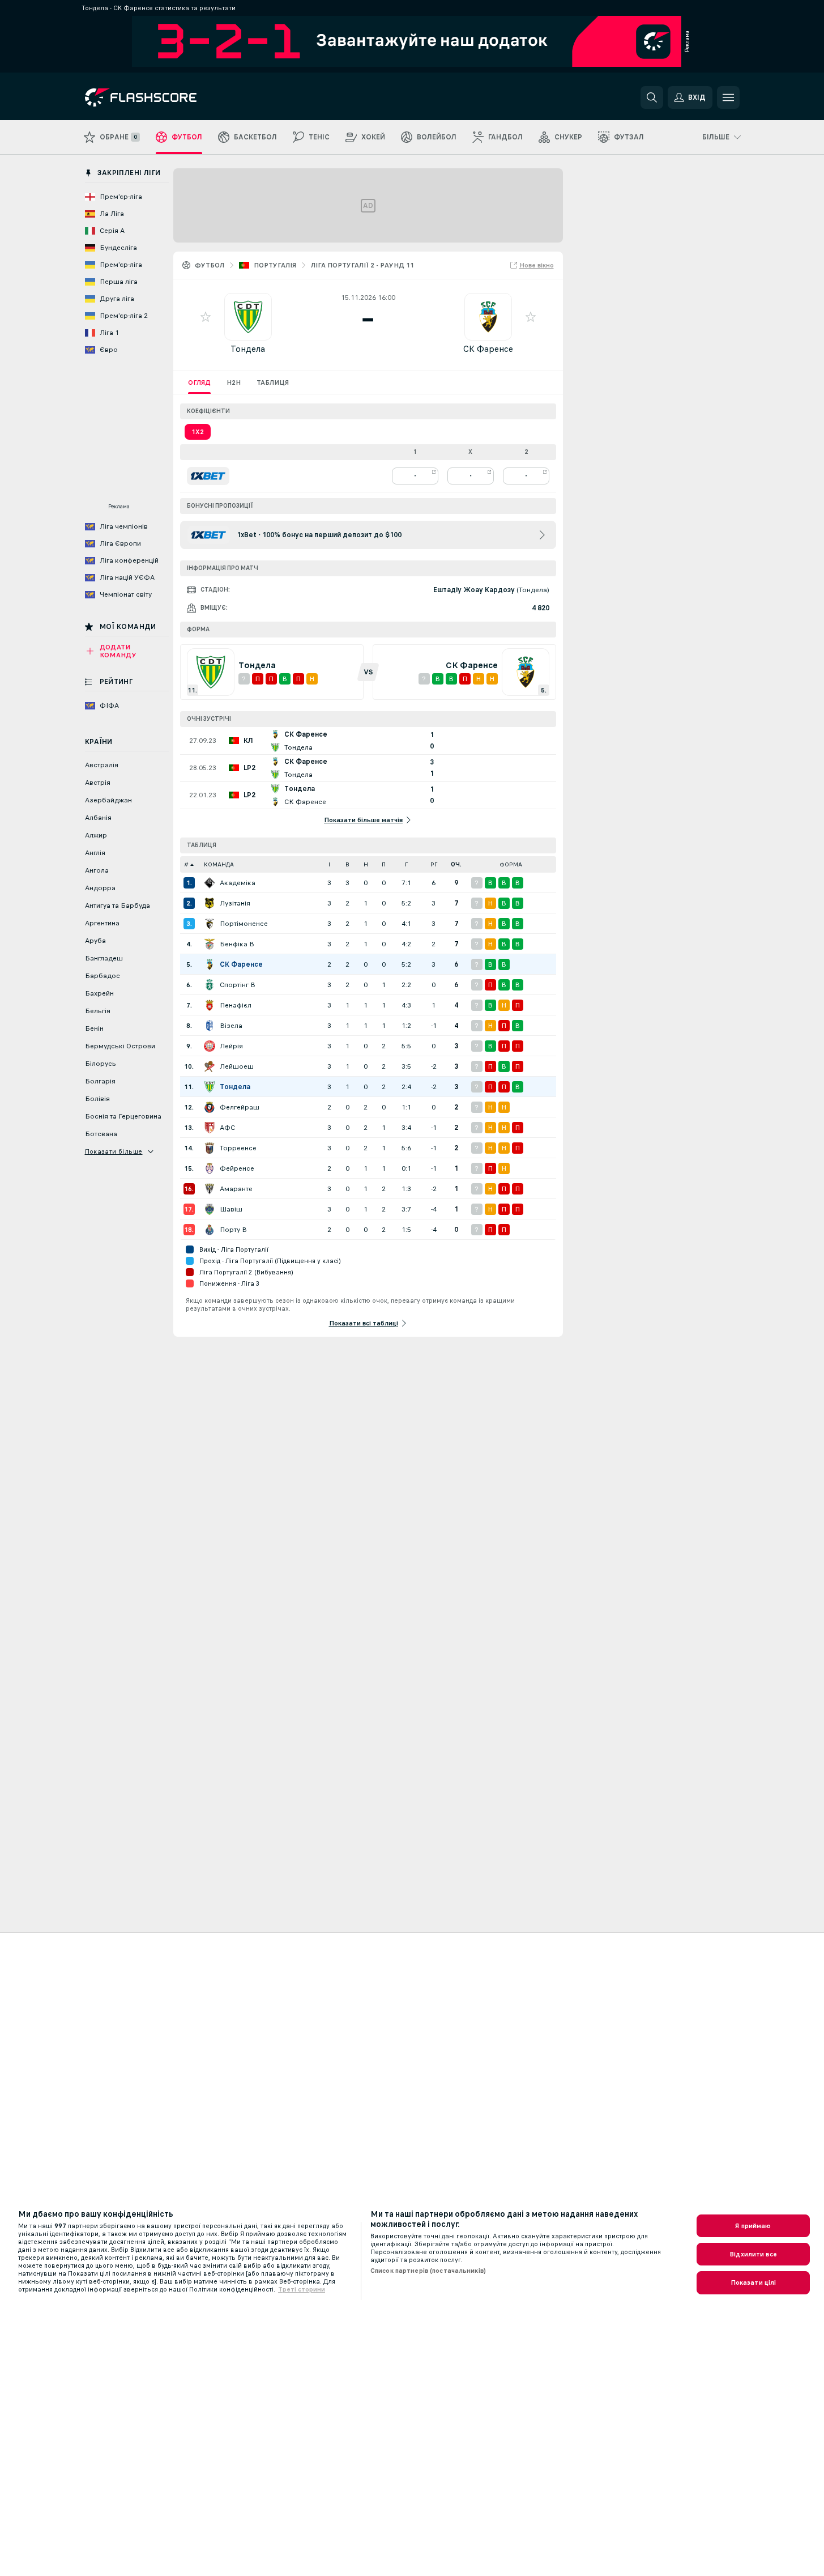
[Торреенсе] (210, 1148)
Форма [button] (511, 864)
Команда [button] (219, 864)
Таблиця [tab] (273, 382)
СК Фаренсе (488, 349)
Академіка (238, 883)
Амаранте (236, 1189)
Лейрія (231, 1046)
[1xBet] (208, 476)
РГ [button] (434, 864)
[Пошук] (652, 97)
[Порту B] (210, 1230)
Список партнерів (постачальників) (428, 2271)
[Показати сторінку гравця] (248, 317)
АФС (227, 1128)
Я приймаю (753, 2226)
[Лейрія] (210, 1046)
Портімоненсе (244, 924)
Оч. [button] (456, 864)
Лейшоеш (237, 1066)
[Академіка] (210, 883)
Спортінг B (238, 985)
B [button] (347, 864)
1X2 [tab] (198, 432)
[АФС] (210, 1128)
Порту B (233, 1230)
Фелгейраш (240, 1107)
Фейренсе (237, 1168)
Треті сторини (302, 2289)
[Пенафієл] (210, 1005)
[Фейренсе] (210, 1168)
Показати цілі (753, 2282)
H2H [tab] (234, 382)
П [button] (384, 864)
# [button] (186, 864)
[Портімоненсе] (210, 924)
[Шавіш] (210, 1209)
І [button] (329, 864)
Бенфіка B (237, 944)
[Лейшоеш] (210, 1066)
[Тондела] (210, 1087)
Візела (231, 1026)
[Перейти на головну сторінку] (163, 97)
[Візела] (210, 1026)
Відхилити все (753, 2254)
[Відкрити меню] (728, 97)
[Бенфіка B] (210, 944)
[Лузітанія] (210, 903)
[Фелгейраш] (210, 1107)
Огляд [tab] (199, 382)
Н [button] (366, 864)
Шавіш (231, 1209)
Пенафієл (236, 1005)
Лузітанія (235, 903)
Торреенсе (238, 1148)
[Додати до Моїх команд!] (206, 317)
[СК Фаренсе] (210, 964)
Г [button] (406, 864)
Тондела (248, 349)
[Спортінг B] (210, 985)
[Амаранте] (210, 1189)
